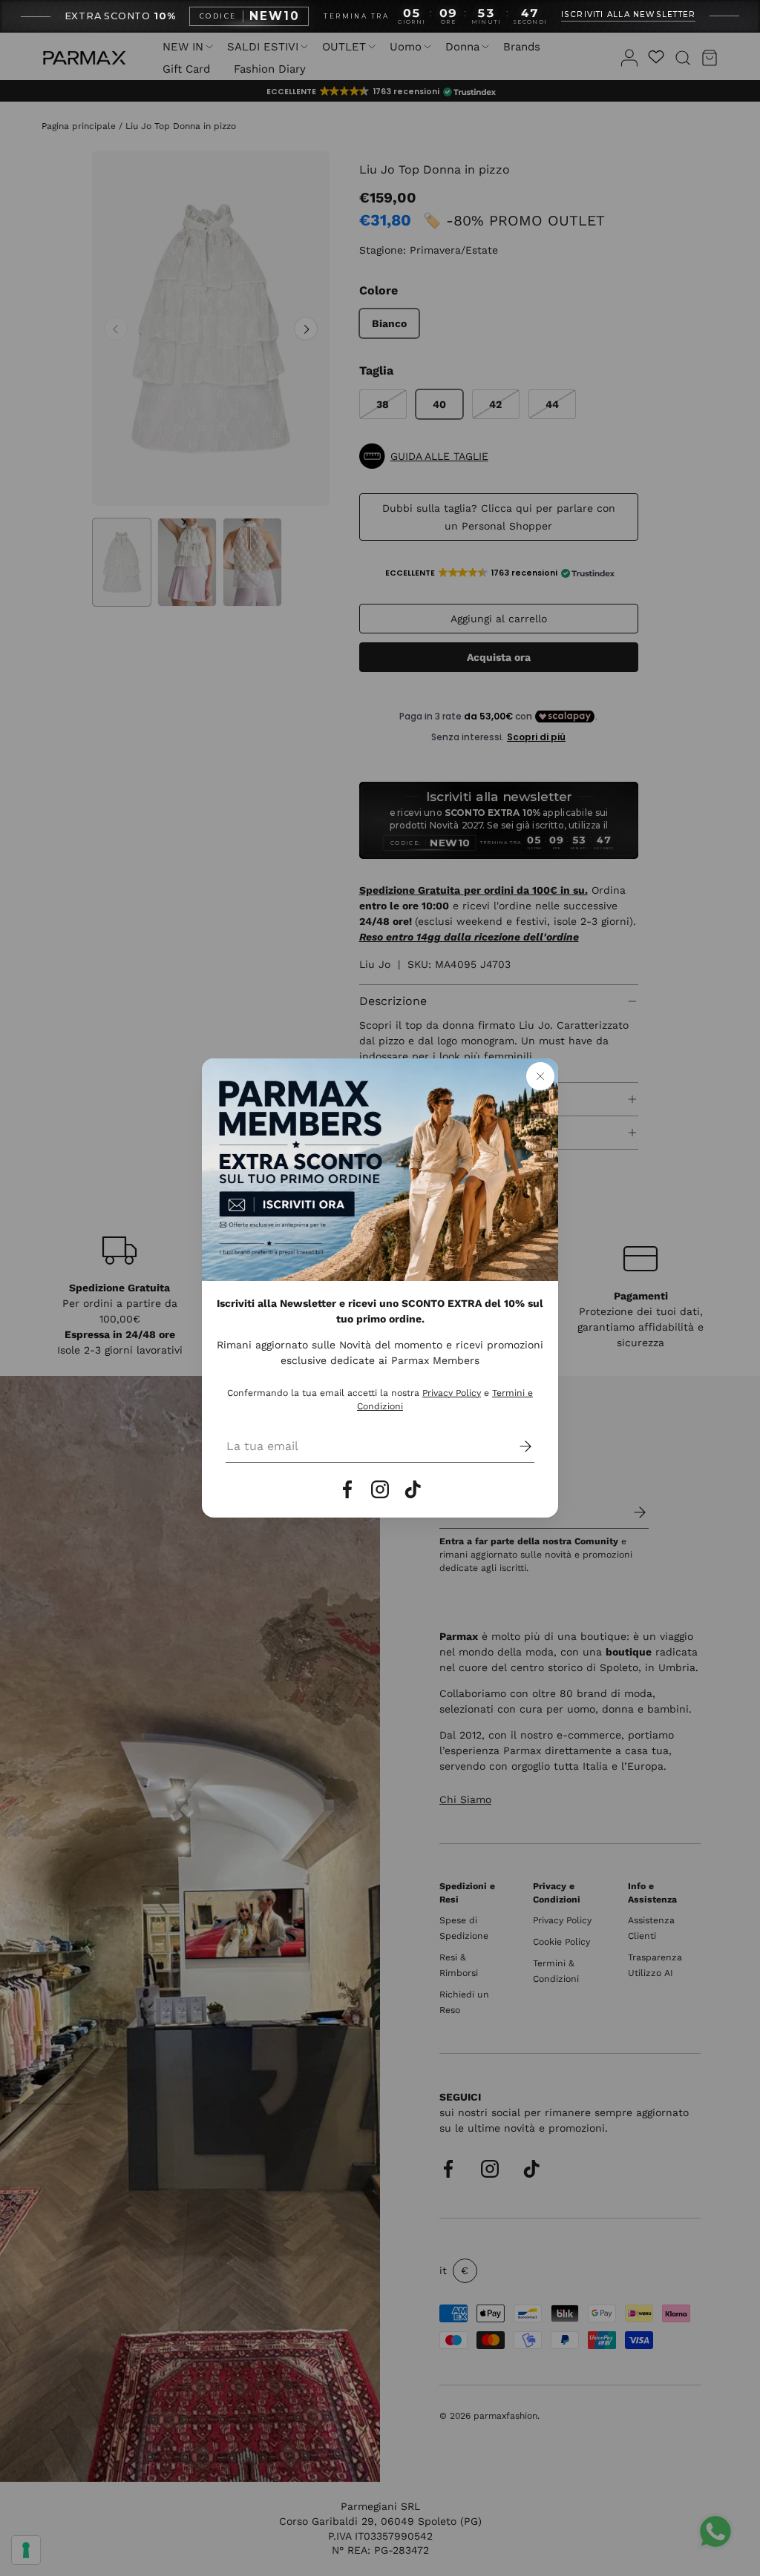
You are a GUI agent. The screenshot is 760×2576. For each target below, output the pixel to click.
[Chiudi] (540, 1076)
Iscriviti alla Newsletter (629, 15)
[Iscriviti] (515, 1446)
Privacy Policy (452, 1393)
